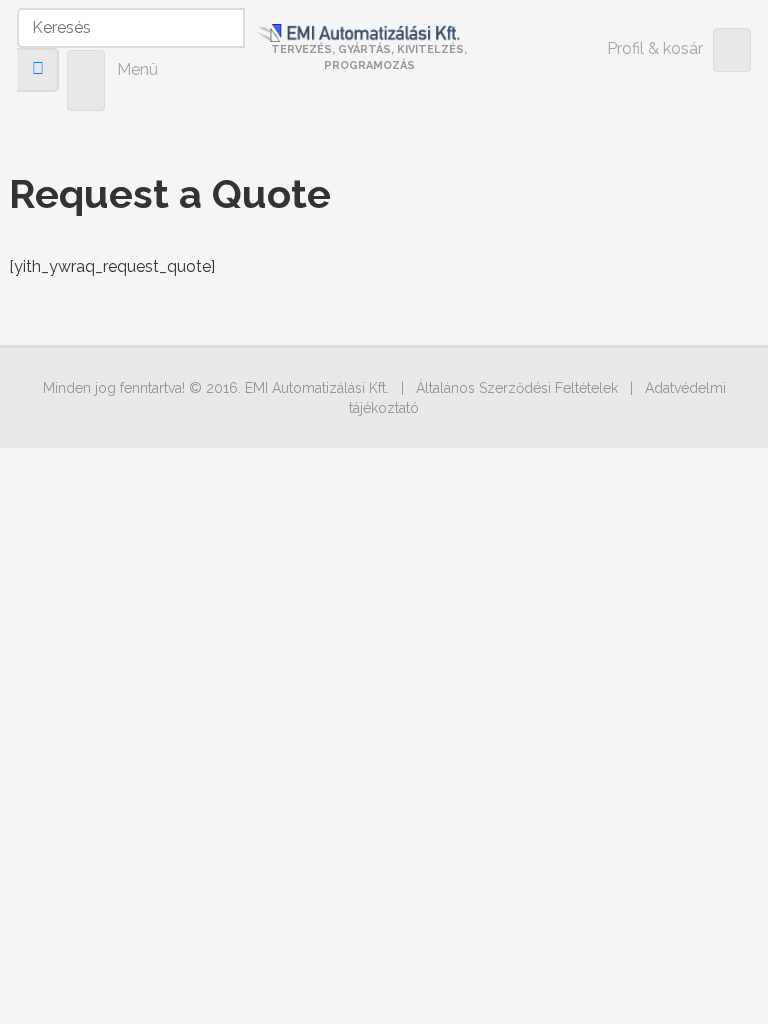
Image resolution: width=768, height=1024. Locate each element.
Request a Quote (170, 193)
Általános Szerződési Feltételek (517, 388)
